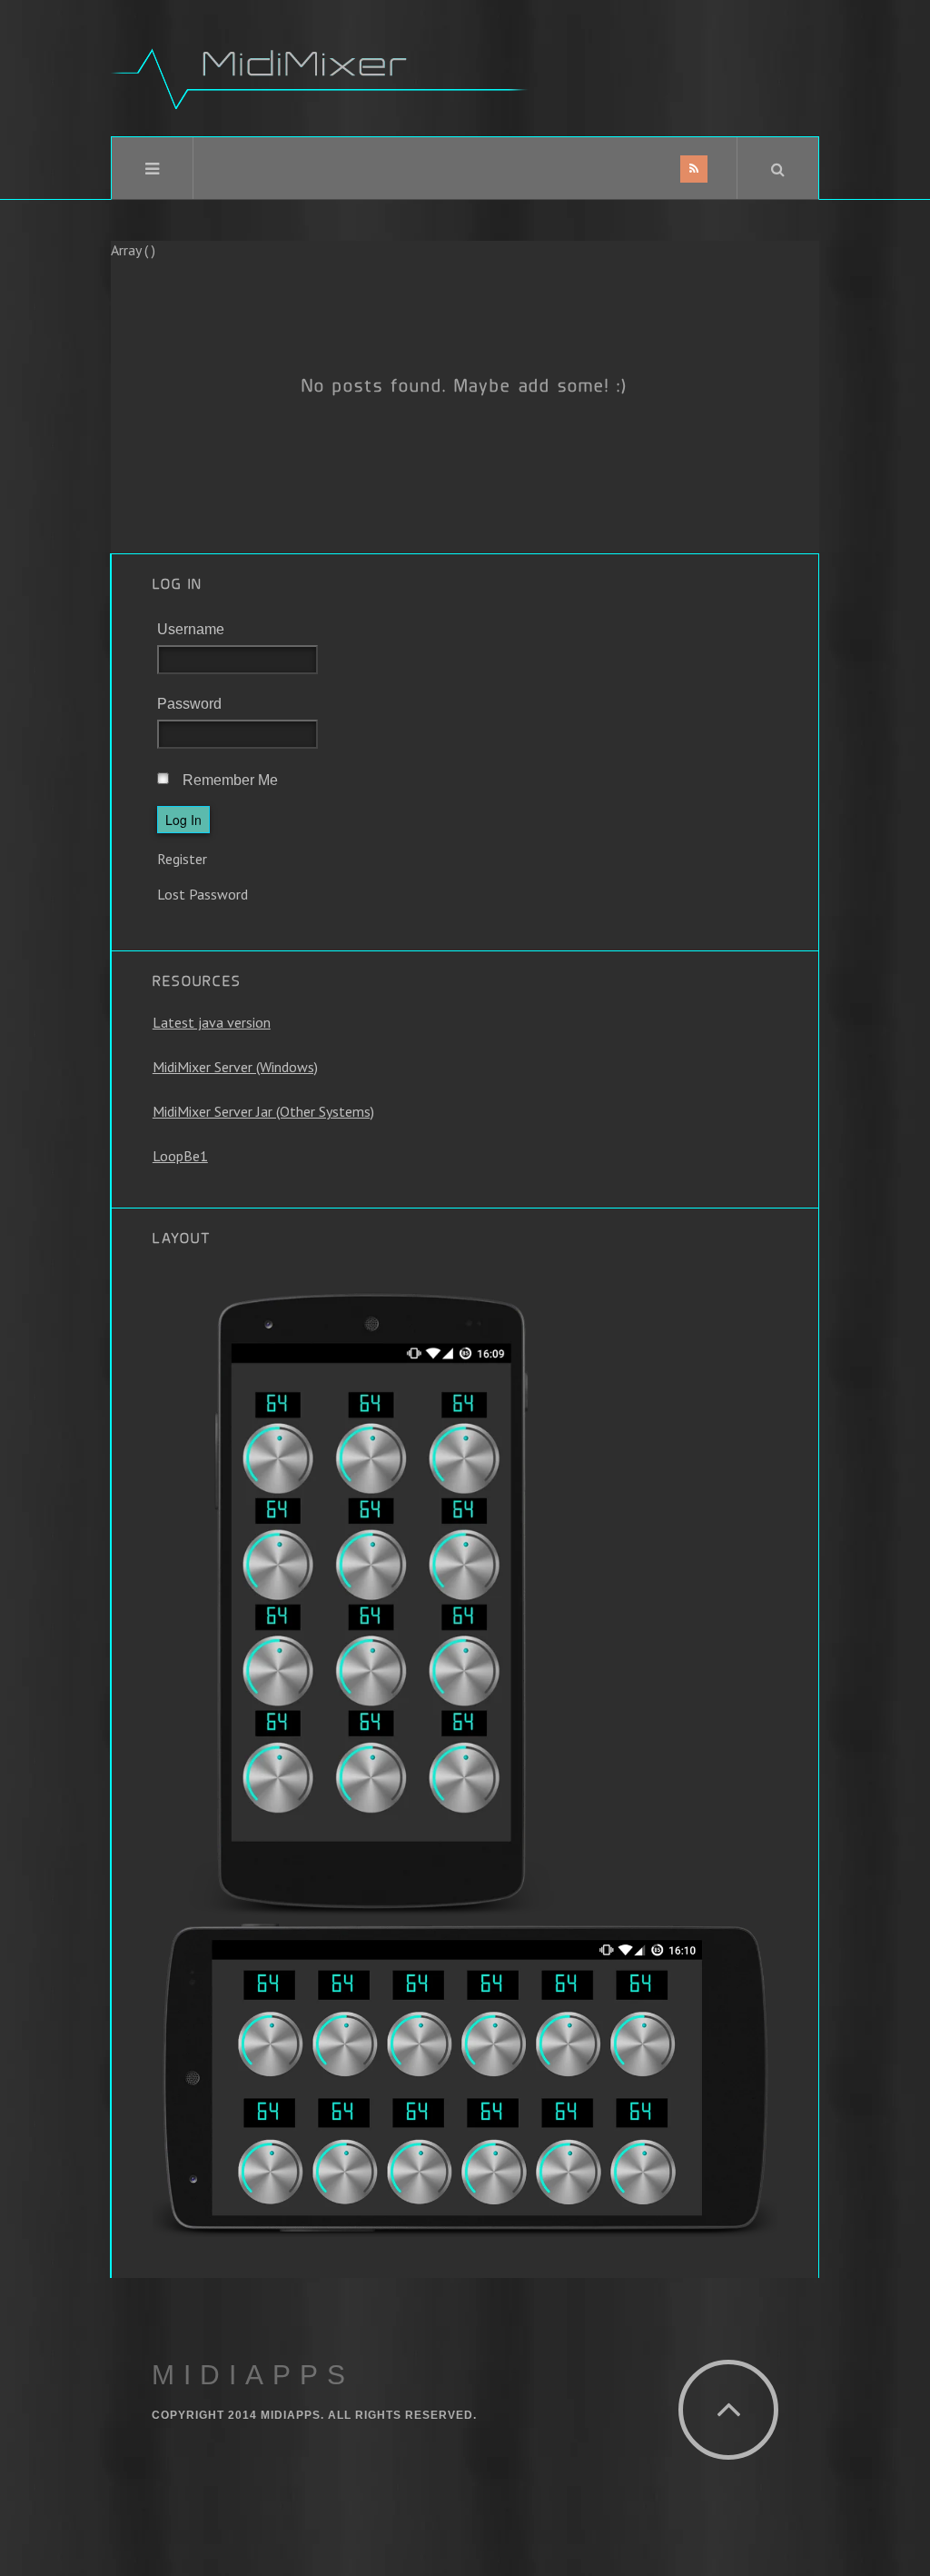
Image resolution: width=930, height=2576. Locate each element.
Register (182, 859)
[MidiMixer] (320, 68)
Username (191, 629)
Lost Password (203, 894)
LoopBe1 (180, 1156)
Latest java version (212, 1022)
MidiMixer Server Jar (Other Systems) (263, 1111)
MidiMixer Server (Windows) (235, 1067)
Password (189, 704)
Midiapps (253, 2375)
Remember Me (230, 780)
